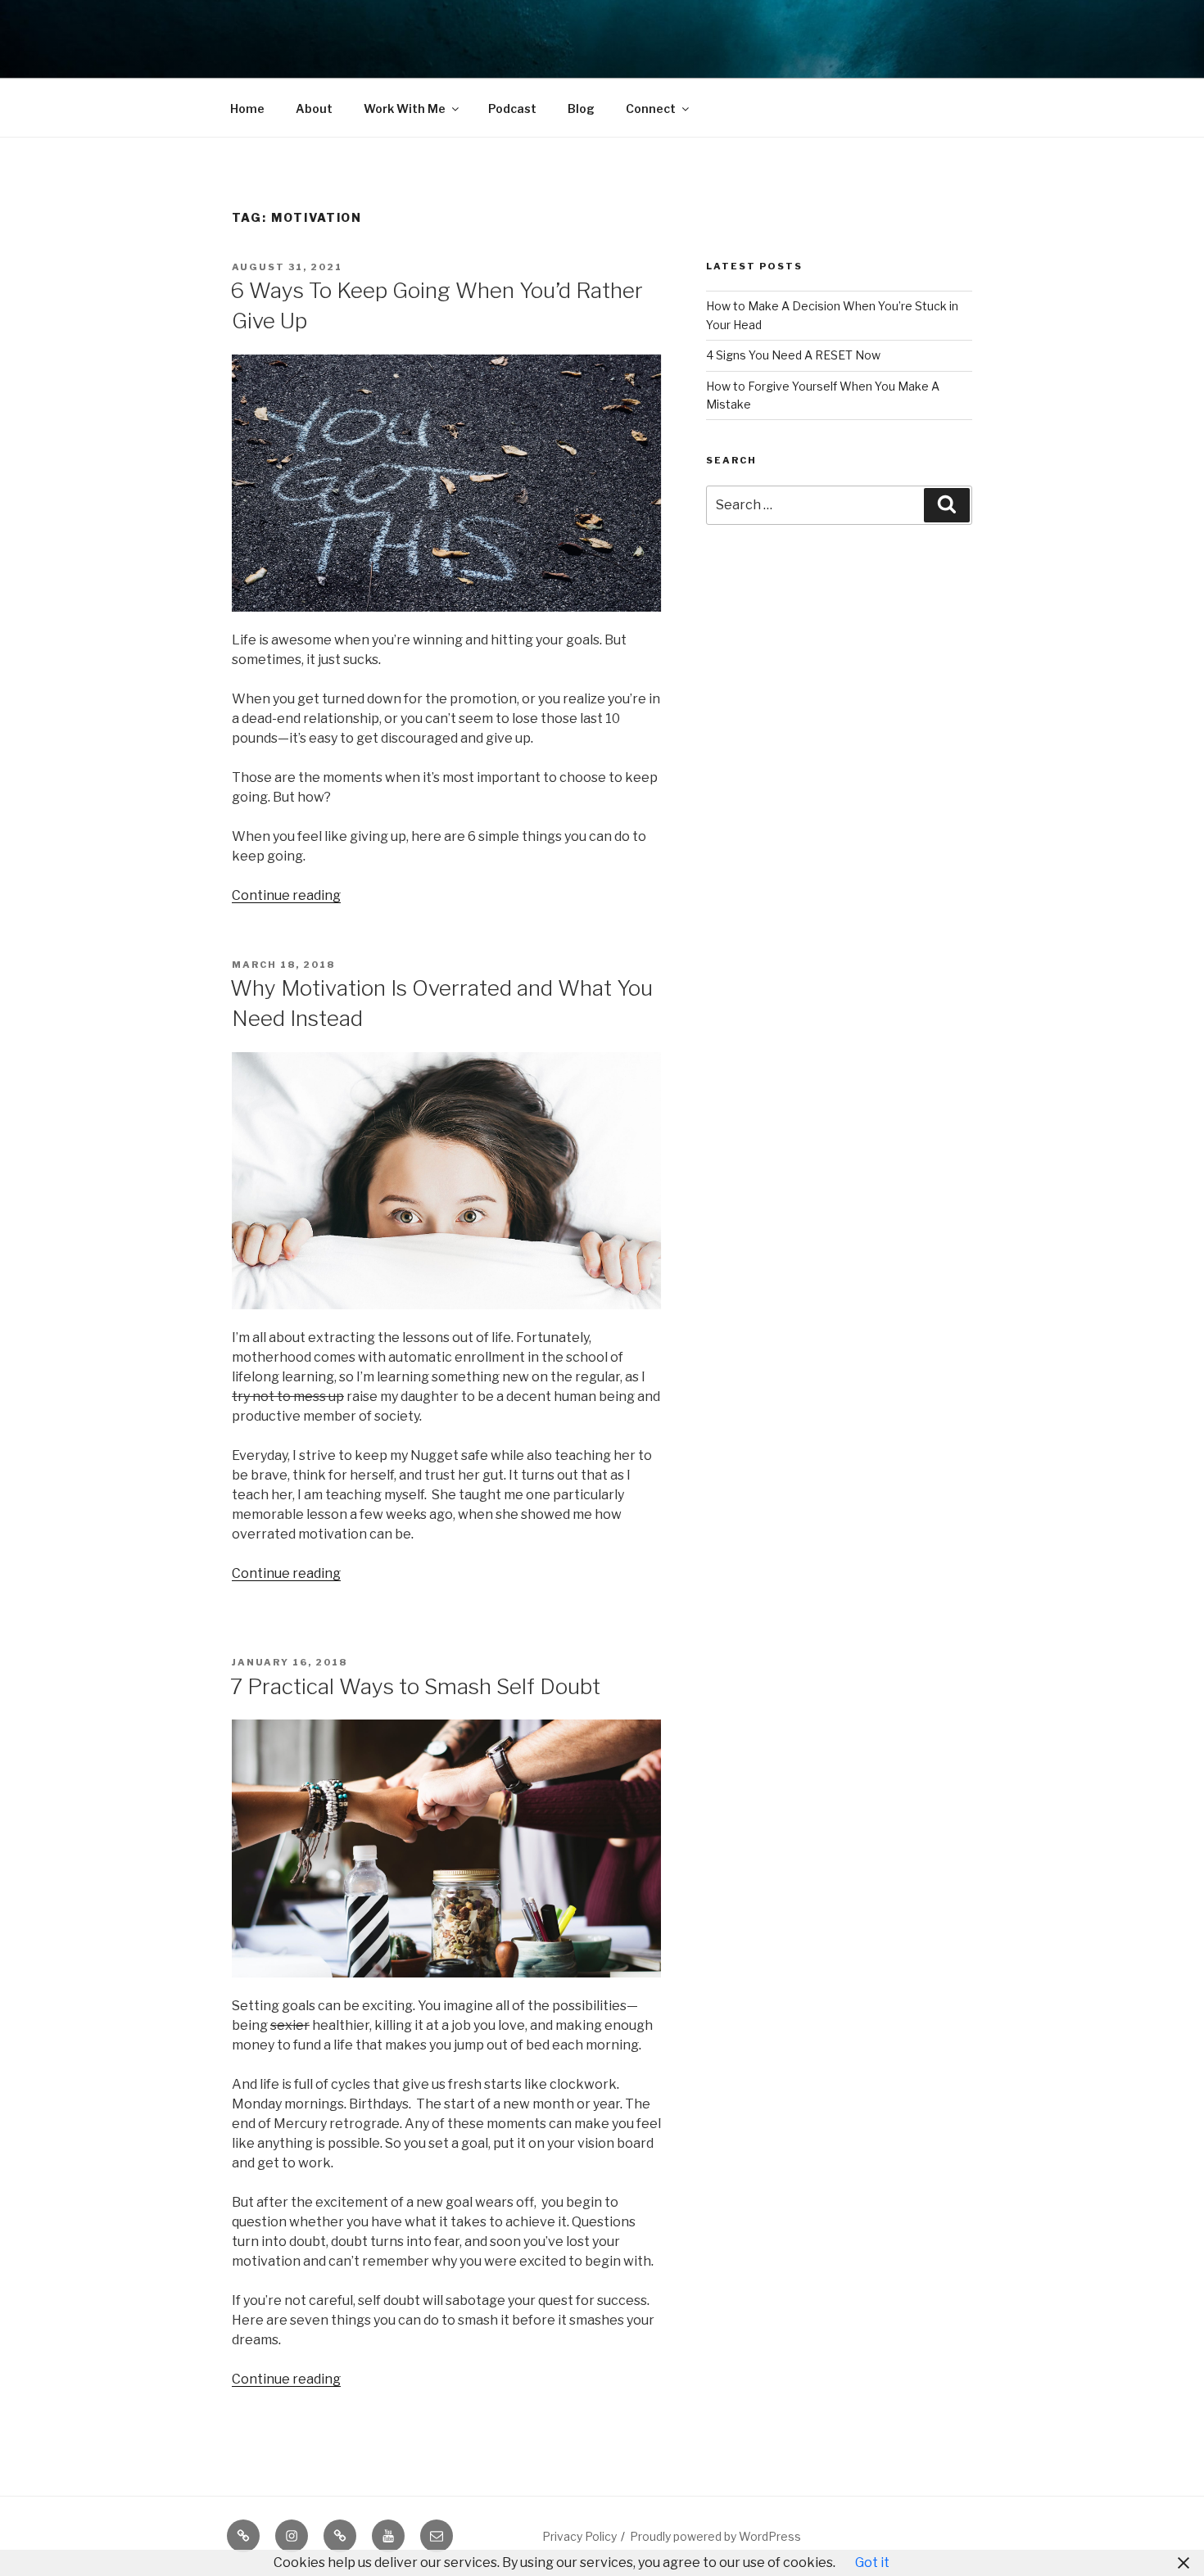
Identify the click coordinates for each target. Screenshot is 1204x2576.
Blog (581, 108)
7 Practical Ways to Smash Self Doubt (415, 1686)
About (314, 108)
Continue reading (286, 895)
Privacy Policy (579, 2536)
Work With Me (405, 108)
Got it (872, 2562)
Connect (651, 108)
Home (247, 108)
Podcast (512, 108)
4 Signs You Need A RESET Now (793, 355)
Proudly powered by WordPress (715, 2536)
